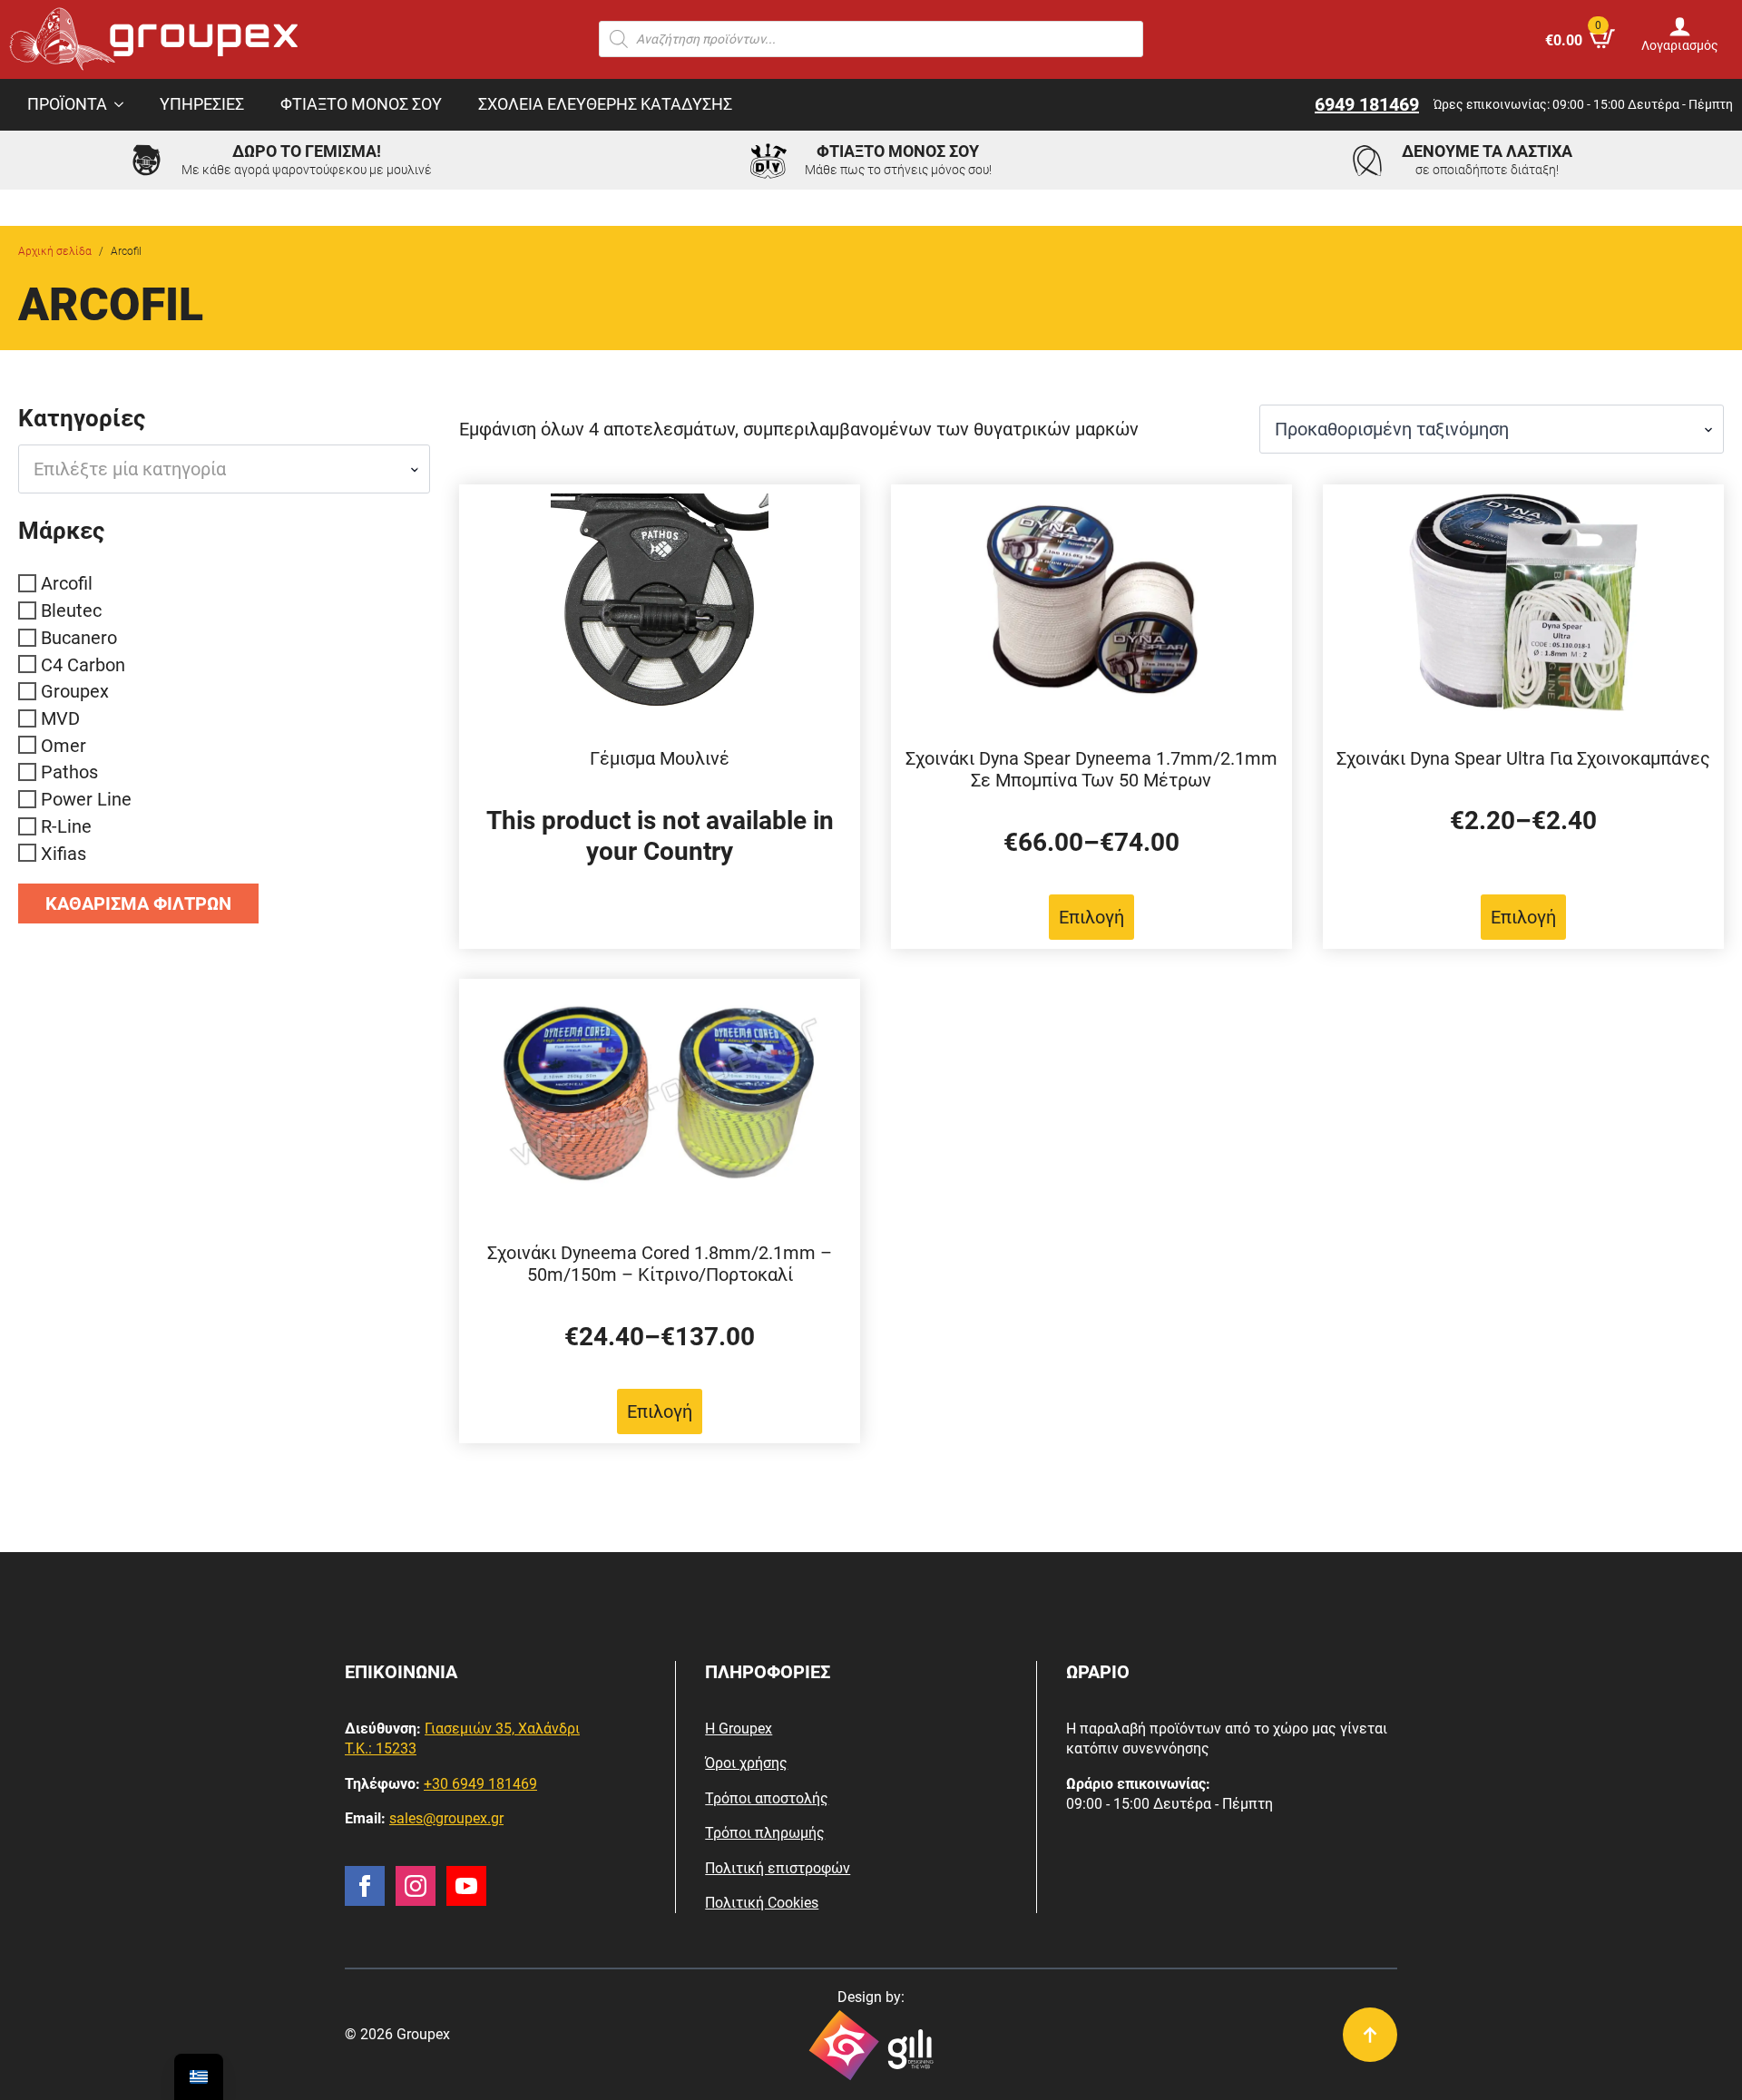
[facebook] (365, 1886)
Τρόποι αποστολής (767, 1798)
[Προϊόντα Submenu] (124, 105)
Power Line (86, 799)
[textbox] (217, 469)
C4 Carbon (83, 664)
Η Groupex (739, 1729)
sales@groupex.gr (446, 1818)
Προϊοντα (67, 104)
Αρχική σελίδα (55, 251)
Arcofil (67, 583)
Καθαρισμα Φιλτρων (138, 903)
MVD (60, 718)
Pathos (69, 772)
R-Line (66, 826)
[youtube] (466, 1886)
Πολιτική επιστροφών (778, 1868)
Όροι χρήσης (746, 1763)
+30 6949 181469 (480, 1784)
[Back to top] (1370, 2035)
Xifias (64, 853)
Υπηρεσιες (202, 104)
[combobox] (224, 469)
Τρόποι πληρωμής (765, 1833)
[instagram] (416, 1886)
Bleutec (71, 610)
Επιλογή (1091, 917)
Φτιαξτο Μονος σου (361, 104)
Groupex (75, 691)
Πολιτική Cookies (762, 1903)
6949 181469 (1367, 104)
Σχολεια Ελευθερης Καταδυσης (605, 104)
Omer (64, 745)
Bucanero (79, 638)
